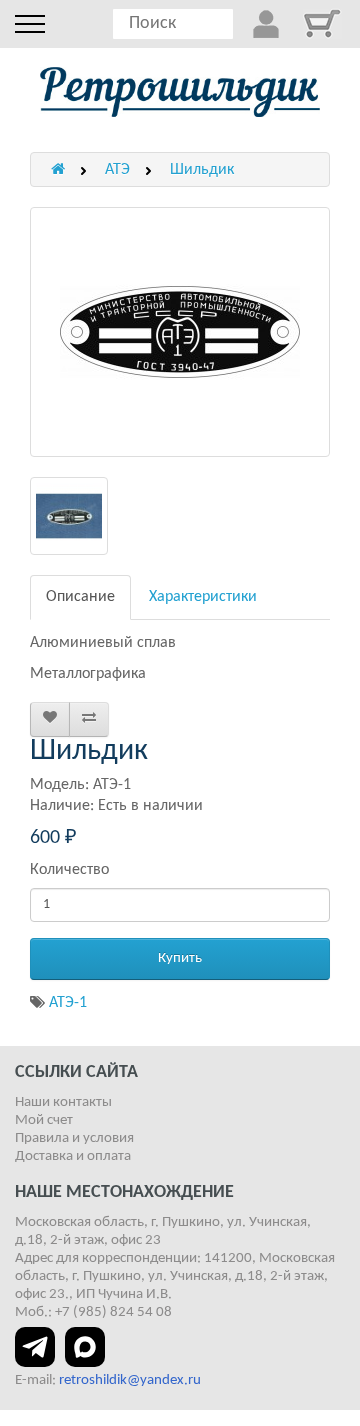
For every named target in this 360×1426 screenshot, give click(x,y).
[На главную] (180, 92)
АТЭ (117, 170)
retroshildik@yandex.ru (130, 1380)
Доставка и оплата (73, 1156)
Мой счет (44, 1120)
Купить (180, 958)
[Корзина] (322, 23)
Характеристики (203, 597)
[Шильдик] (180, 332)
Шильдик (202, 170)
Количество (69, 870)
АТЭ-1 (68, 1003)
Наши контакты (63, 1102)
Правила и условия (74, 1138)
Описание (80, 597)
